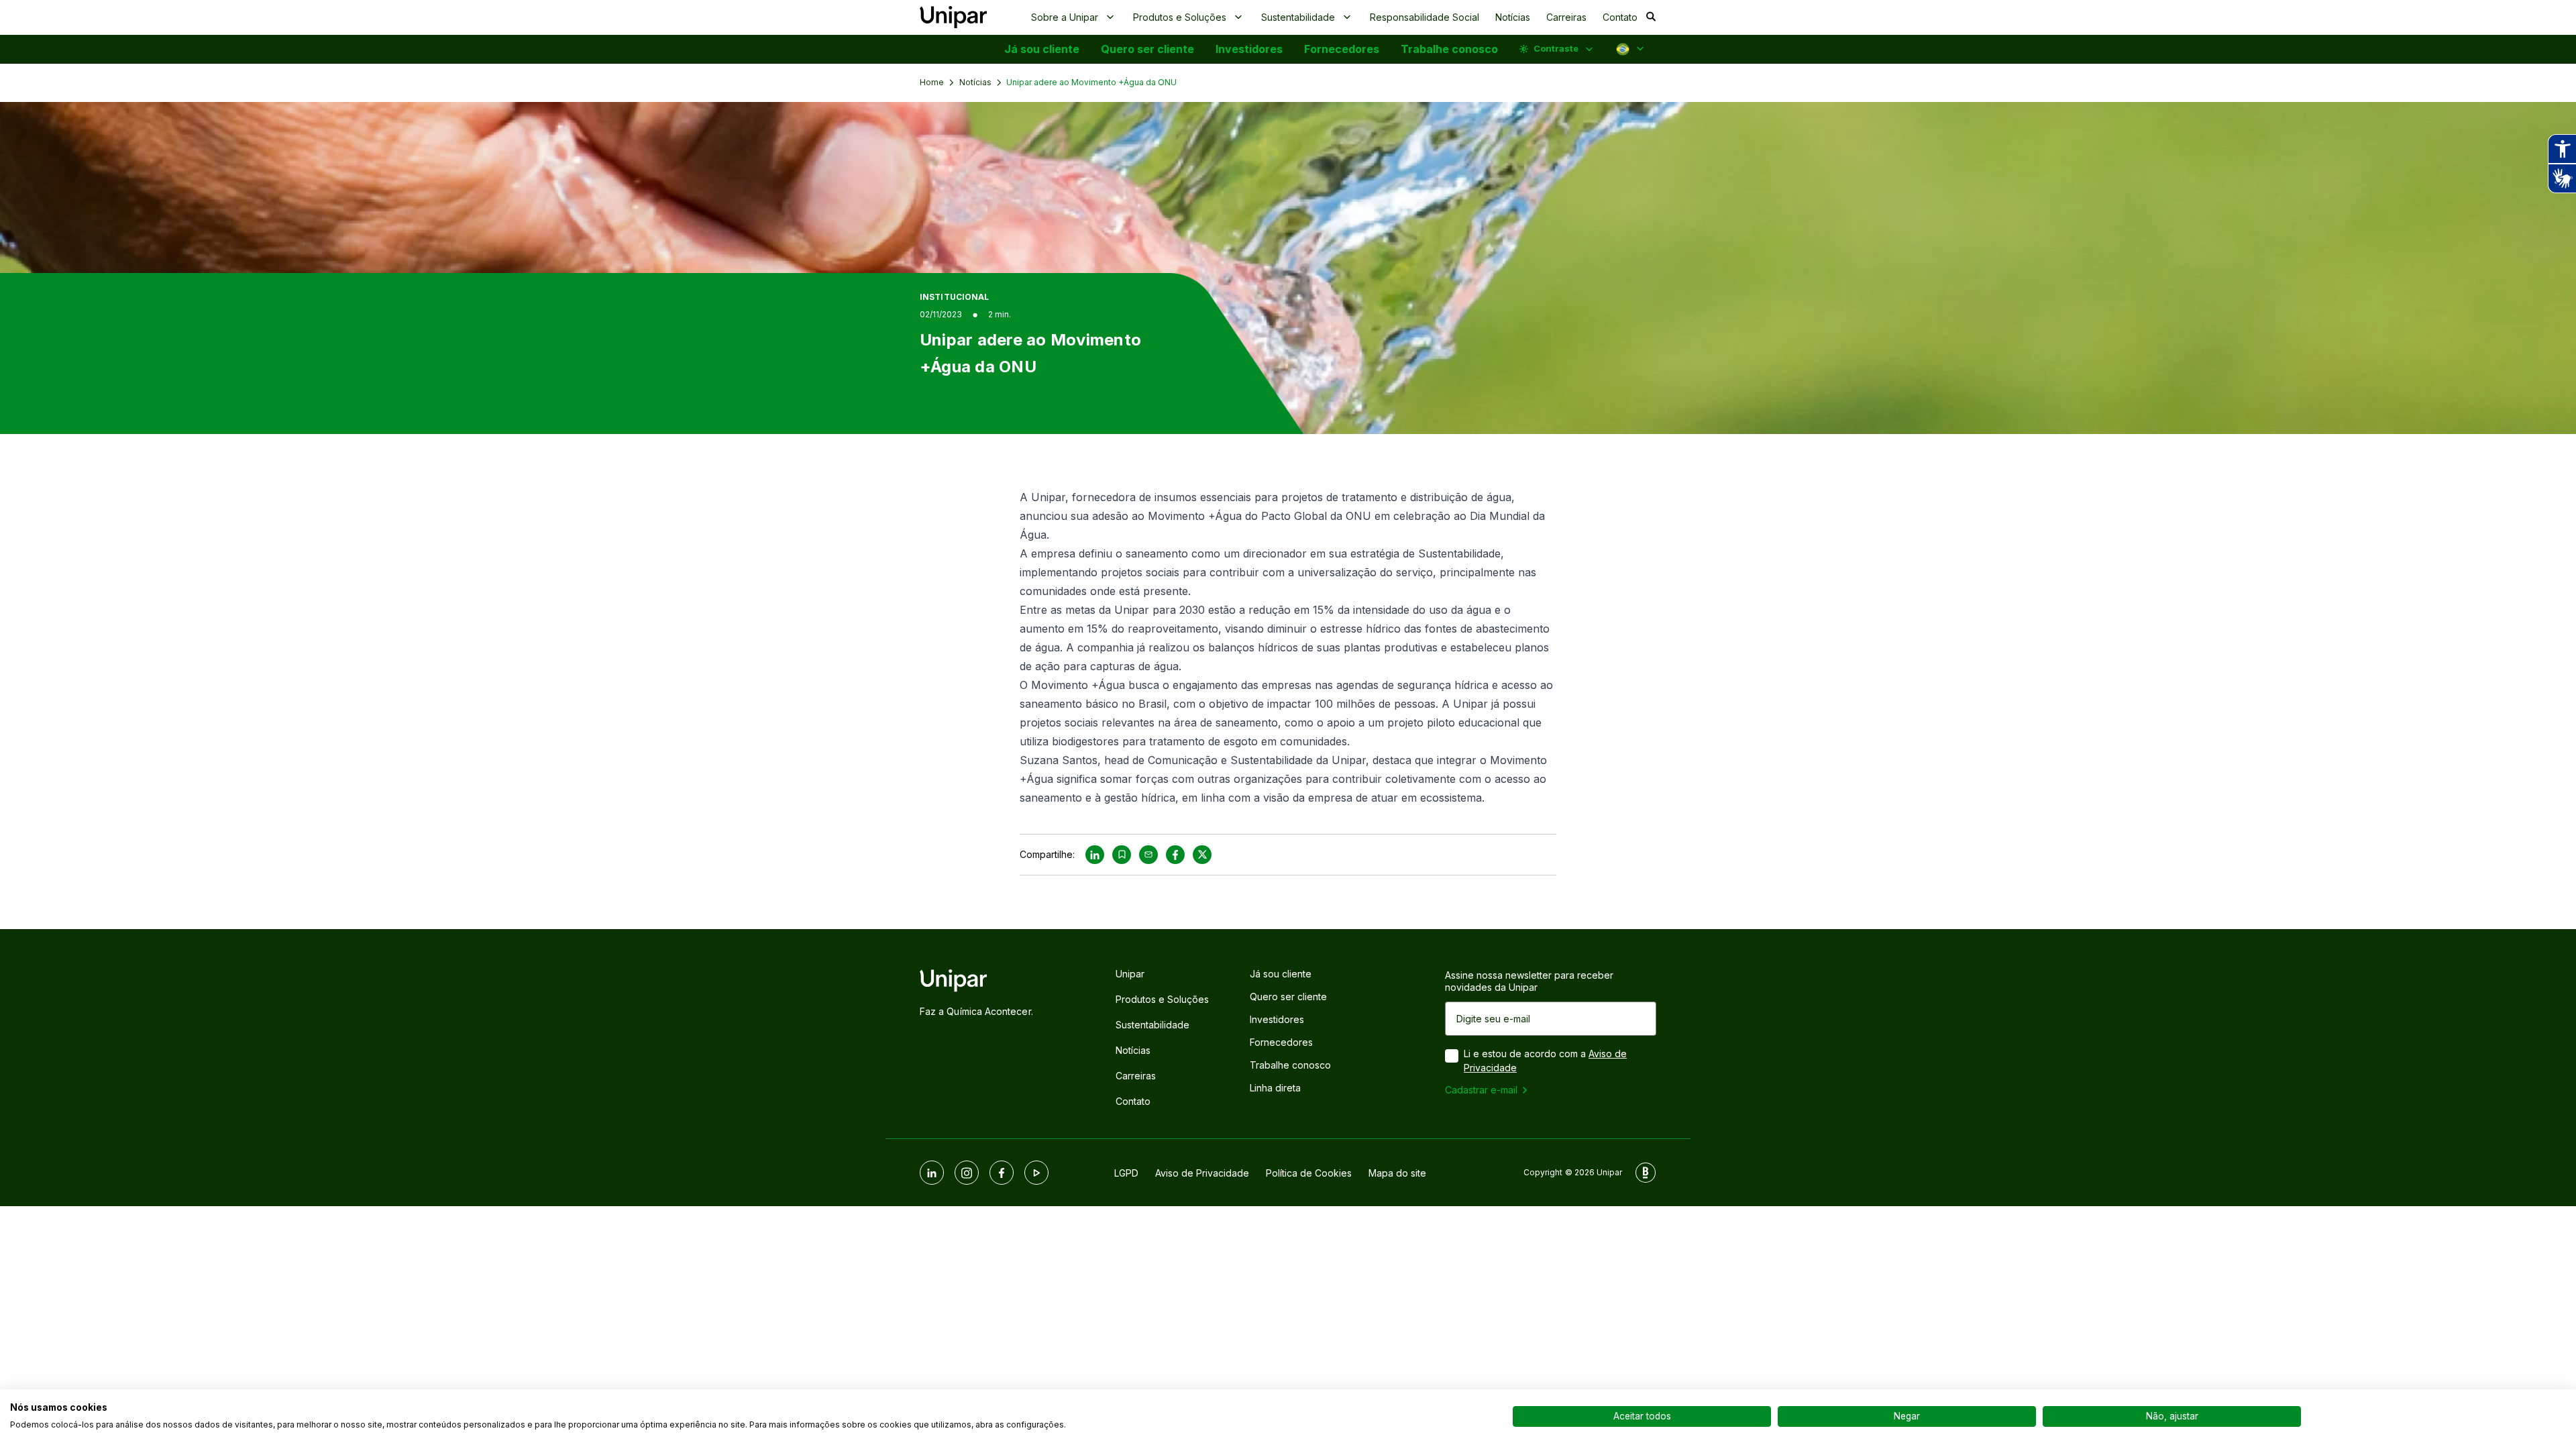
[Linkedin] (932, 1173)
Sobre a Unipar (1065, 17)
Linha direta (1275, 1088)
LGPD (1126, 1173)
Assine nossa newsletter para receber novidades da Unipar (1529, 981)
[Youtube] (1036, 1173)
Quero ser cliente (1147, 49)
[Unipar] (953, 17)
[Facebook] (1002, 1173)
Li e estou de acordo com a (1545, 1061)
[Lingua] (1631, 49)
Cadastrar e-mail (1481, 1090)
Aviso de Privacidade (1202, 1173)
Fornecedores (1342, 49)
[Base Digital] (1646, 1173)
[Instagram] (967, 1173)
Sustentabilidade (1298, 17)
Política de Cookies (1309, 1173)
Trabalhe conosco (1449, 49)
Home (932, 82)
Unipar (1130, 974)
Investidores (1249, 49)
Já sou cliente (1042, 49)
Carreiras (1566, 17)
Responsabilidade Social (1425, 17)
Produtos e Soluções (1180, 17)
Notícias (1513, 17)
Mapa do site (1397, 1173)
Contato (1620, 17)
